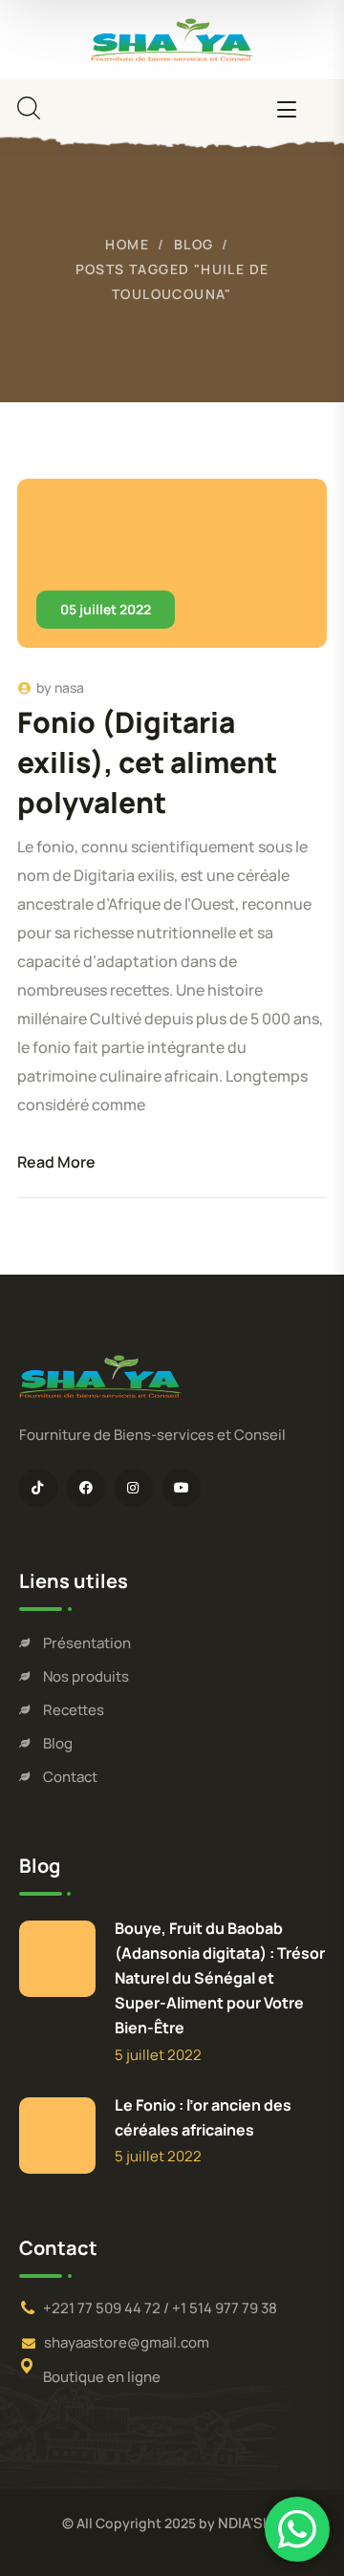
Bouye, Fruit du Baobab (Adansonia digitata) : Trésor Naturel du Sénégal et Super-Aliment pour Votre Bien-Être (220, 1978)
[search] (29, 108)
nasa (69, 687)
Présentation (87, 1643)
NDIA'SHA (250, 2523)
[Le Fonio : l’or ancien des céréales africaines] (57, 2136)
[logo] (172, 37)
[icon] (38, 1488)
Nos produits (86, 1676)
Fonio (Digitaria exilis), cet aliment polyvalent (147, 762)
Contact (70, 1777)
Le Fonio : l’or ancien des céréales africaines (203, 2117)
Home (127, 244)
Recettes (74, 1710)
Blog (194, 244)
